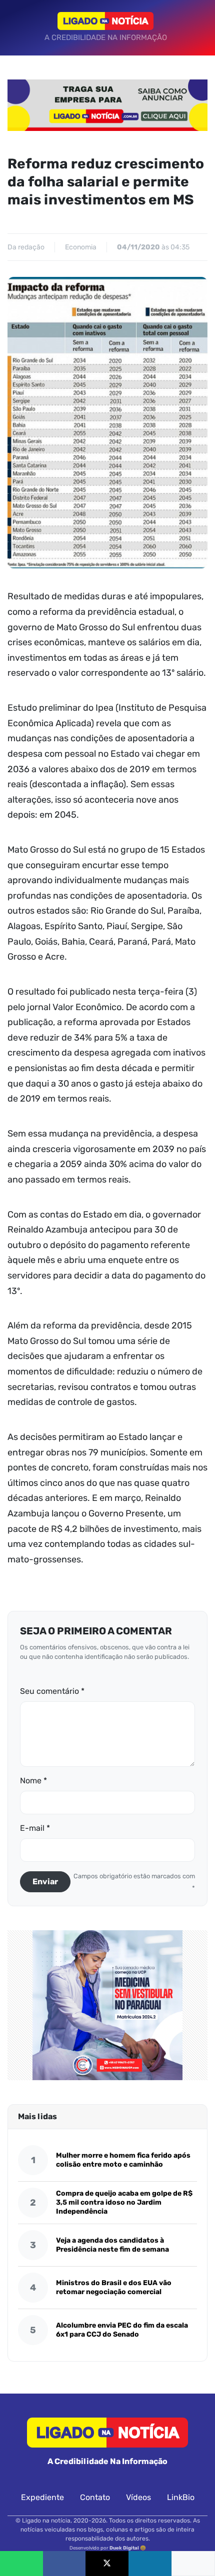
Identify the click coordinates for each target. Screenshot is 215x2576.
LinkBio (181, 2497)
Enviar (45, 1882)
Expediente (42, 2497)
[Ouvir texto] (193, 2564)
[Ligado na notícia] (106, 21)
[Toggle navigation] (18, 27)
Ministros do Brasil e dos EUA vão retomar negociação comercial (114, 2287)
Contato (95, 2497)
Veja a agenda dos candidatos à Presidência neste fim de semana (112, 2245)
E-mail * (35, 1828)
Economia (81, 247)
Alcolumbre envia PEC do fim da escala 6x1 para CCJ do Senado (122, 2330)
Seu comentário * (52, 1691)
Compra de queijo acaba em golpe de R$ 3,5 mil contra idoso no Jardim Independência (124, 2202)
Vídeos (138, 2497)
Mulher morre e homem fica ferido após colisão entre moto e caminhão (123, 2160)
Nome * (33, 1781)
